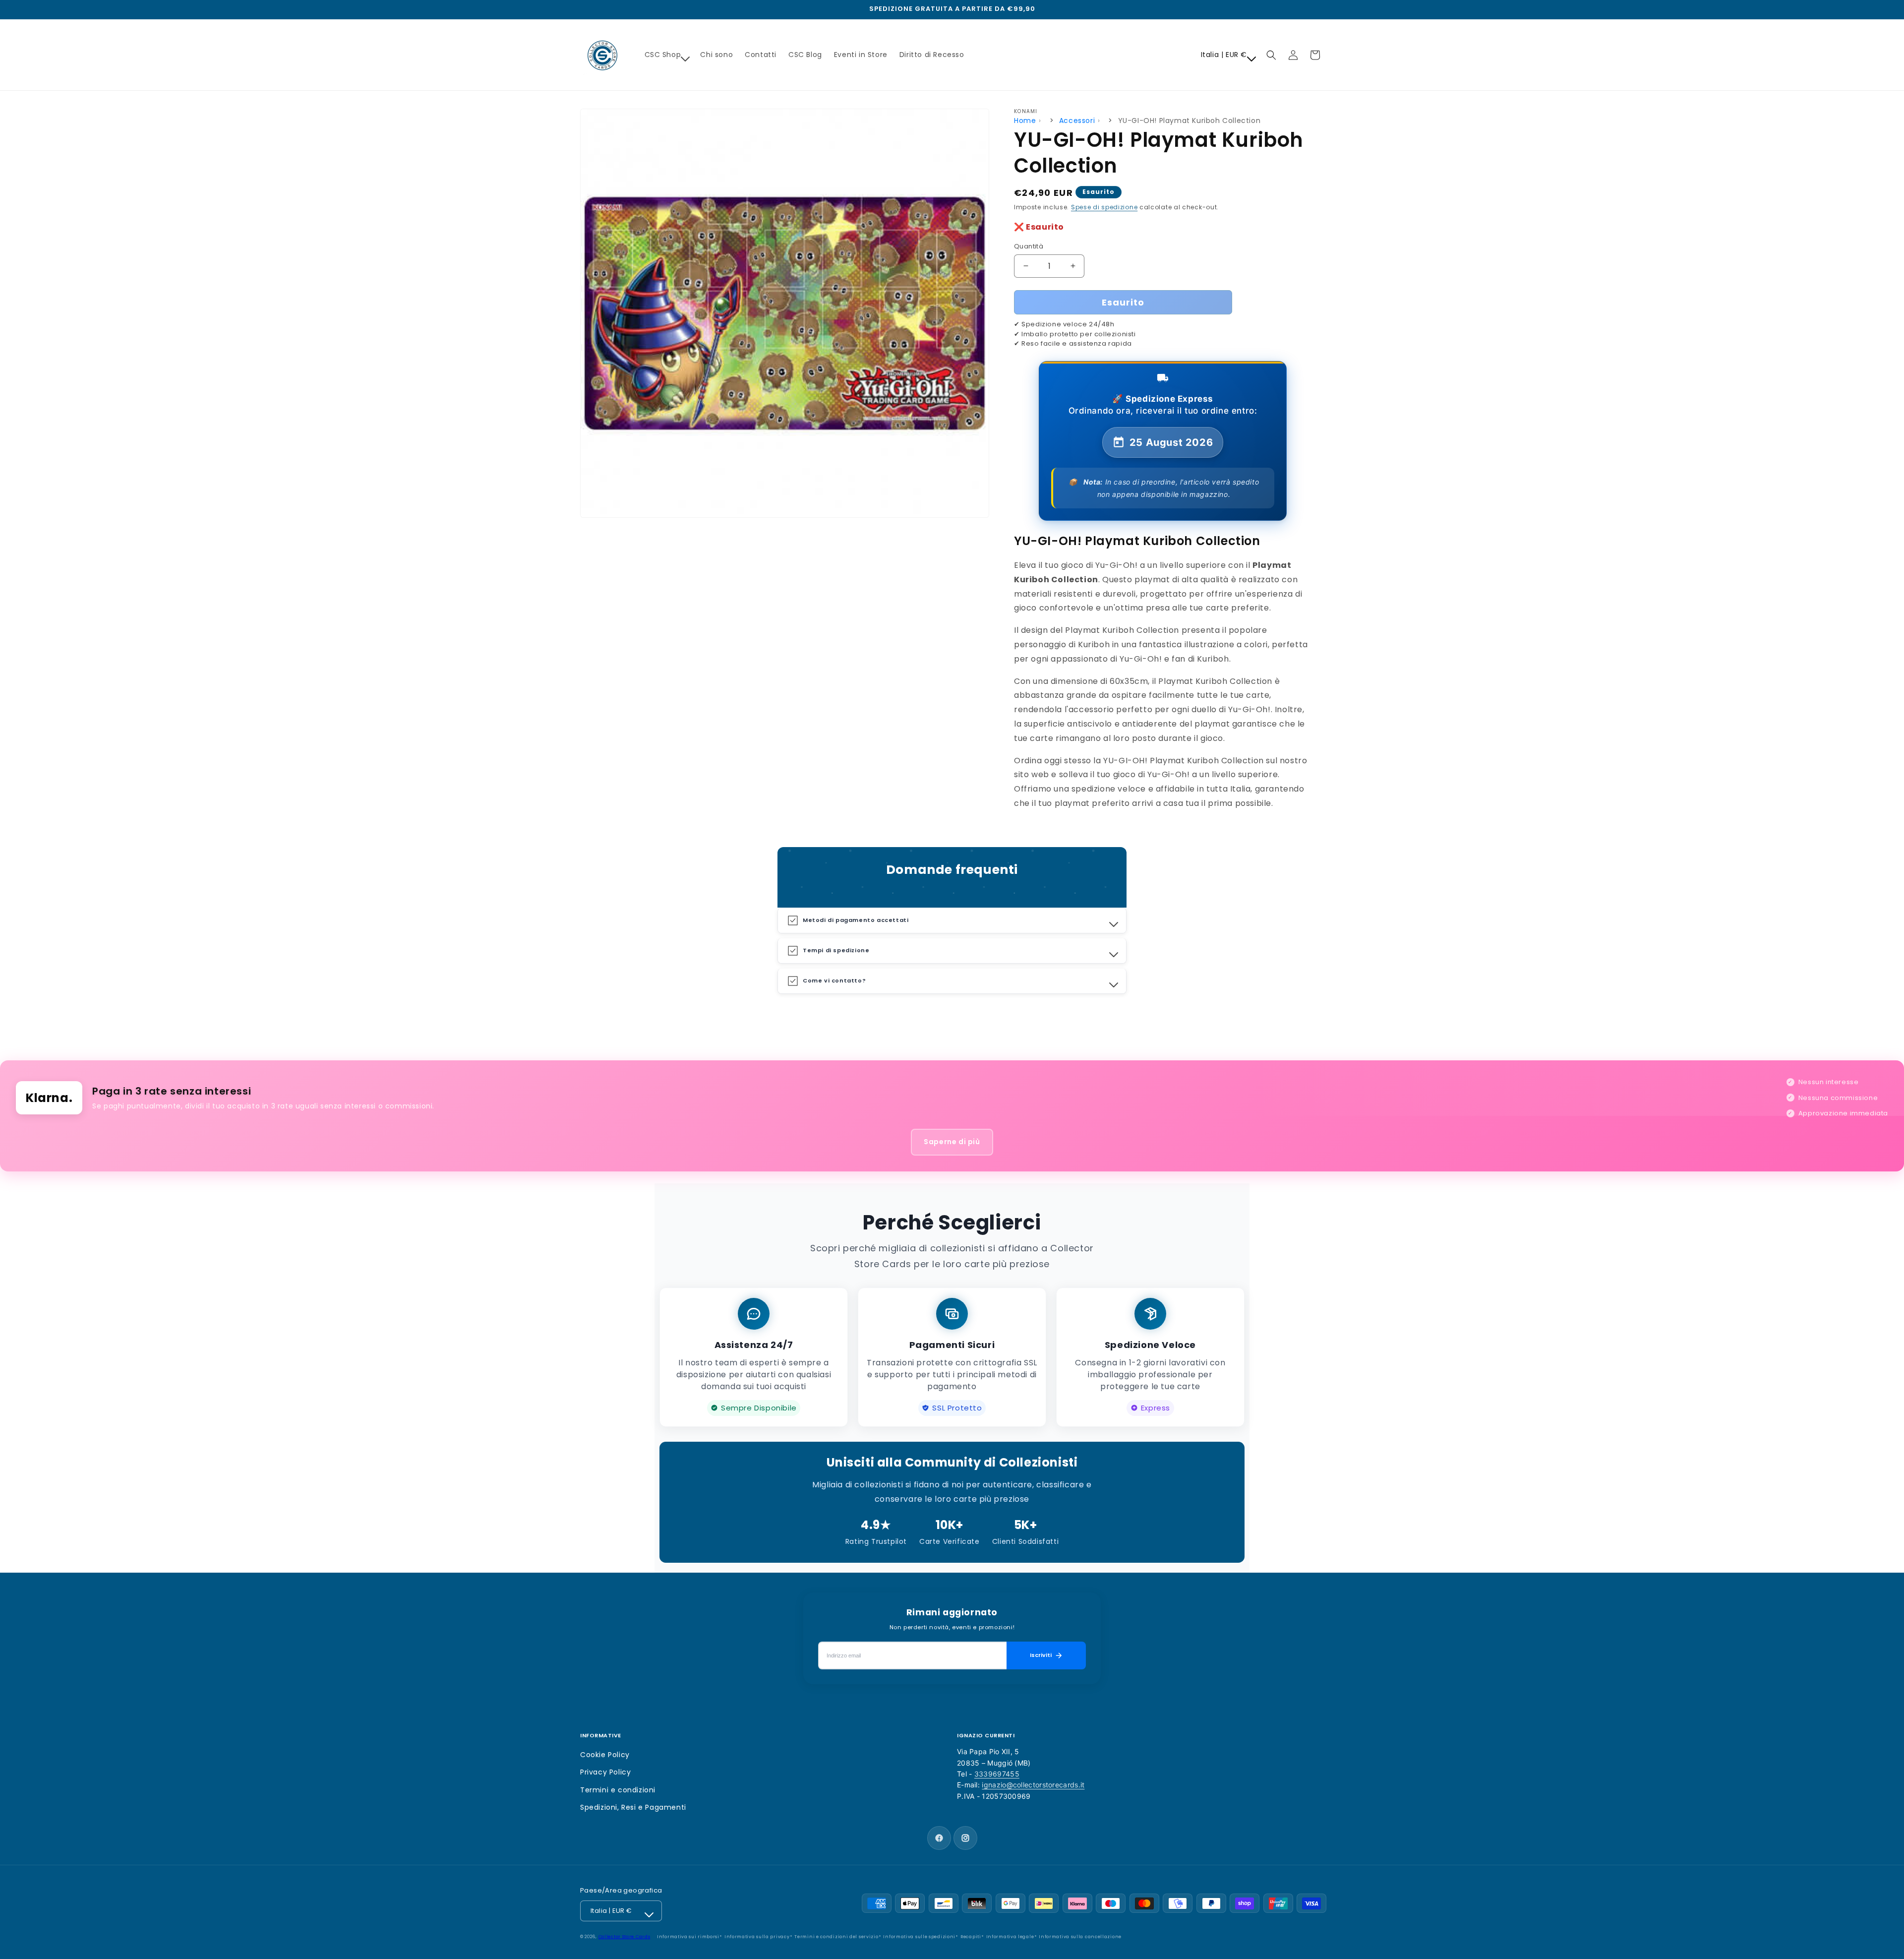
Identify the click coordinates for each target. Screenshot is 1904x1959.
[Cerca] (1271, 55)
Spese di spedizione (1104, 207)
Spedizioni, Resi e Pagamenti (633, 1807)
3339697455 (997, 1774)
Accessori (1077, 121)
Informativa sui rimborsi (688, 1937)
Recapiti (971, 1937)
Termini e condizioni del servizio (836, 1937)
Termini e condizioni (618, 1790)
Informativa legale (1010, 1937)
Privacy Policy (605, 1772)
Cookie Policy (605, 1755)
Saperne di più (952, 1142)
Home (1025, 121)
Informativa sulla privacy (757, 1937)
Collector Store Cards (625, 1937)
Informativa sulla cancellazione (1080, 1937)
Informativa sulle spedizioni (919, 1937)
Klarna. (49, 1098)
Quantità (1029, 246)
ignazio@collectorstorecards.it (1033, 1785)
